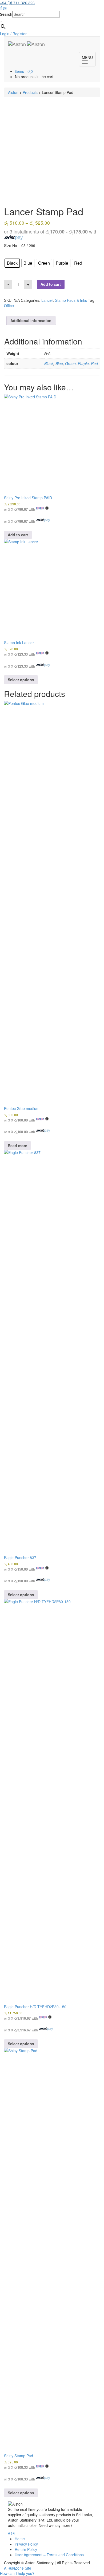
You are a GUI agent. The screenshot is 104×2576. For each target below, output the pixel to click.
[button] (17, 2573)
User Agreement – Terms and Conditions (49, 2555)
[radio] (12, 263)
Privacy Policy (26, 2544)
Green (70, 363)
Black (49, 363)
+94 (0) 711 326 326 (17, 3)
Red (94, 363)
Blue (59, 363)
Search (6, 14)
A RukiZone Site (18, 2568)
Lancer (47, 300)
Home (20, 2539)
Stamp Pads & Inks (71, 300)
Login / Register (13, 34)
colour (10, 254)
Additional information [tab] (31, 320)
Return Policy (26, 2549)
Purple (83, 363)
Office (9, 306)
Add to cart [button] (18, 535)
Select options (21, 680)
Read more (17, 1146)
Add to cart (51, 284)
